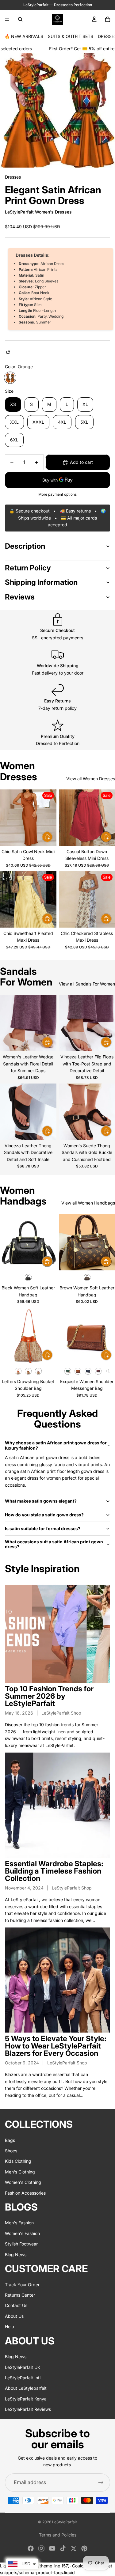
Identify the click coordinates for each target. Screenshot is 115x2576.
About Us (14, 2316)
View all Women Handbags (88, 1203)
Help (10, 2326)
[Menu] (7, 19)
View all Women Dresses (91, 779)
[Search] (20, 19)
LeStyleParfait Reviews (28, 2409)
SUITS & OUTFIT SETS (71, 36)
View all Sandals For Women (87, 984)
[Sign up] (101, 2483)
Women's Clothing (23, 2182)
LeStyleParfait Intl (23, 2377)
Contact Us (16, 2305)
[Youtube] (52, 2548)
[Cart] (108, 19)
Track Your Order (22, 2284)
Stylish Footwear (21, 2244)
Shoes (11, 2151)
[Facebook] (31, 2548)
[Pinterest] (84, 2548)
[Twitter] (74, 2548)
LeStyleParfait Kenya (26, 2398)
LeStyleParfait (65, 2522)
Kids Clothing (18, 2161)
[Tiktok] (63, 2548)
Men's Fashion (19, 2223)
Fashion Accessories (25, 2193)
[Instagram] (41, 2548)
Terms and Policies (58, 2535)
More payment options (57, 494)
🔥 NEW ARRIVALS (24, 36)
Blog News (16, 2254)
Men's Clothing (20, 2171)
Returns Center (20, 2295)
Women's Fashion (22, 2233)
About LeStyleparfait (26, 2388)
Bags (10, 2140)
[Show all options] (107, 1371)
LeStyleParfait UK (23, 2367)
